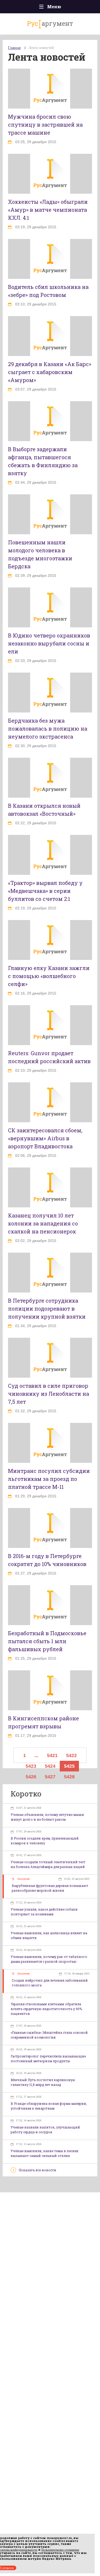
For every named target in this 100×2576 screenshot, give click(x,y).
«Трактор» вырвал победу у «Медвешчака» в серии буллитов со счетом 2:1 (45, 891)
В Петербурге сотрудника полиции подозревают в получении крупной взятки (47, 1308)
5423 (31, 1766)
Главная (14, 48)
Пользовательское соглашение (60, 2550)
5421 (52, 1755)
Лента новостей (41, 48)
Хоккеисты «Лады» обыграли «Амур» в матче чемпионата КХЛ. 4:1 (48, 210)
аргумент (50, 23)
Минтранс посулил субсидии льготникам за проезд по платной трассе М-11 (49, 1479)
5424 (50, 1766)
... (36, 1755)
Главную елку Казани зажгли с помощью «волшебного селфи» (49, 976)
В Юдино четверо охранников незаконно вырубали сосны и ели (49, 643)
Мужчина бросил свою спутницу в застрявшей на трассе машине (45, 125)
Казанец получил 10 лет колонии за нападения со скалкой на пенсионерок (43, 1223)
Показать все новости (37, 2170)
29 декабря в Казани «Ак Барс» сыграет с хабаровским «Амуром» (50, 372)
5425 (69, 1766)
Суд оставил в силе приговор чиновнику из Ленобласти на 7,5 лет (49, 1394)
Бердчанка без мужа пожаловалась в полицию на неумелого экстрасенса (48, 728)
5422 (71, 1755)
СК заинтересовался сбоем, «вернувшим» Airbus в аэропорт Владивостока (45, 1138)
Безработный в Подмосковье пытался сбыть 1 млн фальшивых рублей (47, 1641)
